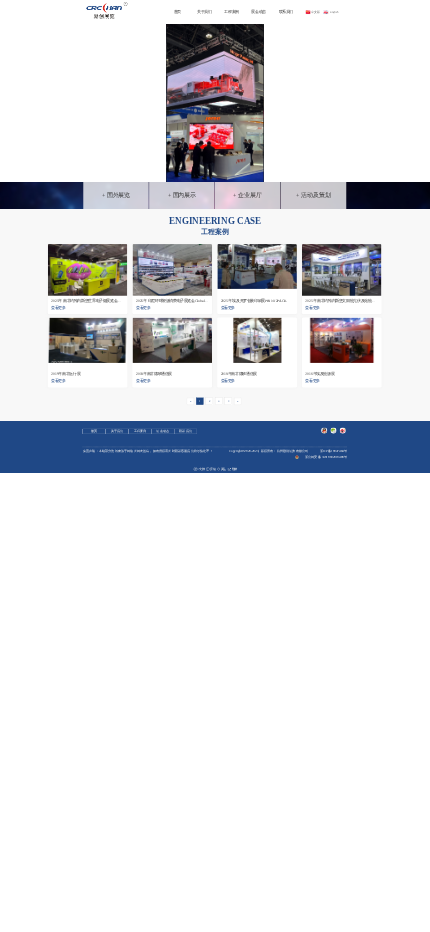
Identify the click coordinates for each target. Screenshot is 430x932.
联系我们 (286, 12)
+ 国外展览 (116, 195)
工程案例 (231, 12)
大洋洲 (253, 235)
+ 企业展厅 (247, 195)
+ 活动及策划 (313, 195)
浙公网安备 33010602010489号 (326, 456)
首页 (177, 12)
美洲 (216, 235)
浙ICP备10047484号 (333, 450)
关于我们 (204, 12)
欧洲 (198, 235)
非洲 (233, 235)
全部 (164, 235)
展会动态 (258, 12)
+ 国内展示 (182, 195)
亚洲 (181, 235)
